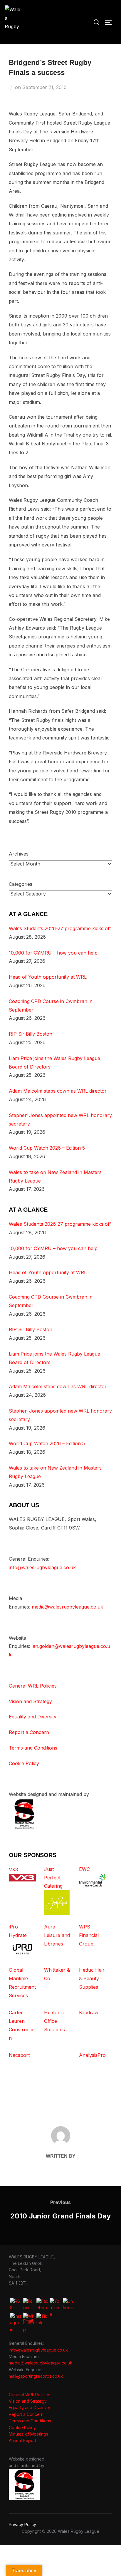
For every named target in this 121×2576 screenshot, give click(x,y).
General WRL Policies (33, 1686)
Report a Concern (29, 1732)
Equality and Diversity (33, 1717)
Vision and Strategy (30, 1701)
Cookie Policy (24, 1763)
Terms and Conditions (33, 1748)
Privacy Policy (22, 2524)
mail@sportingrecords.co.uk (36, 2376)
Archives (19, 854)
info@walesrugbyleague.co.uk (42, 1567)
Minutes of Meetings (28, 2434)
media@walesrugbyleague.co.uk (67, 1607)
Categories (21, 884)
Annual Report (22, 2440)
